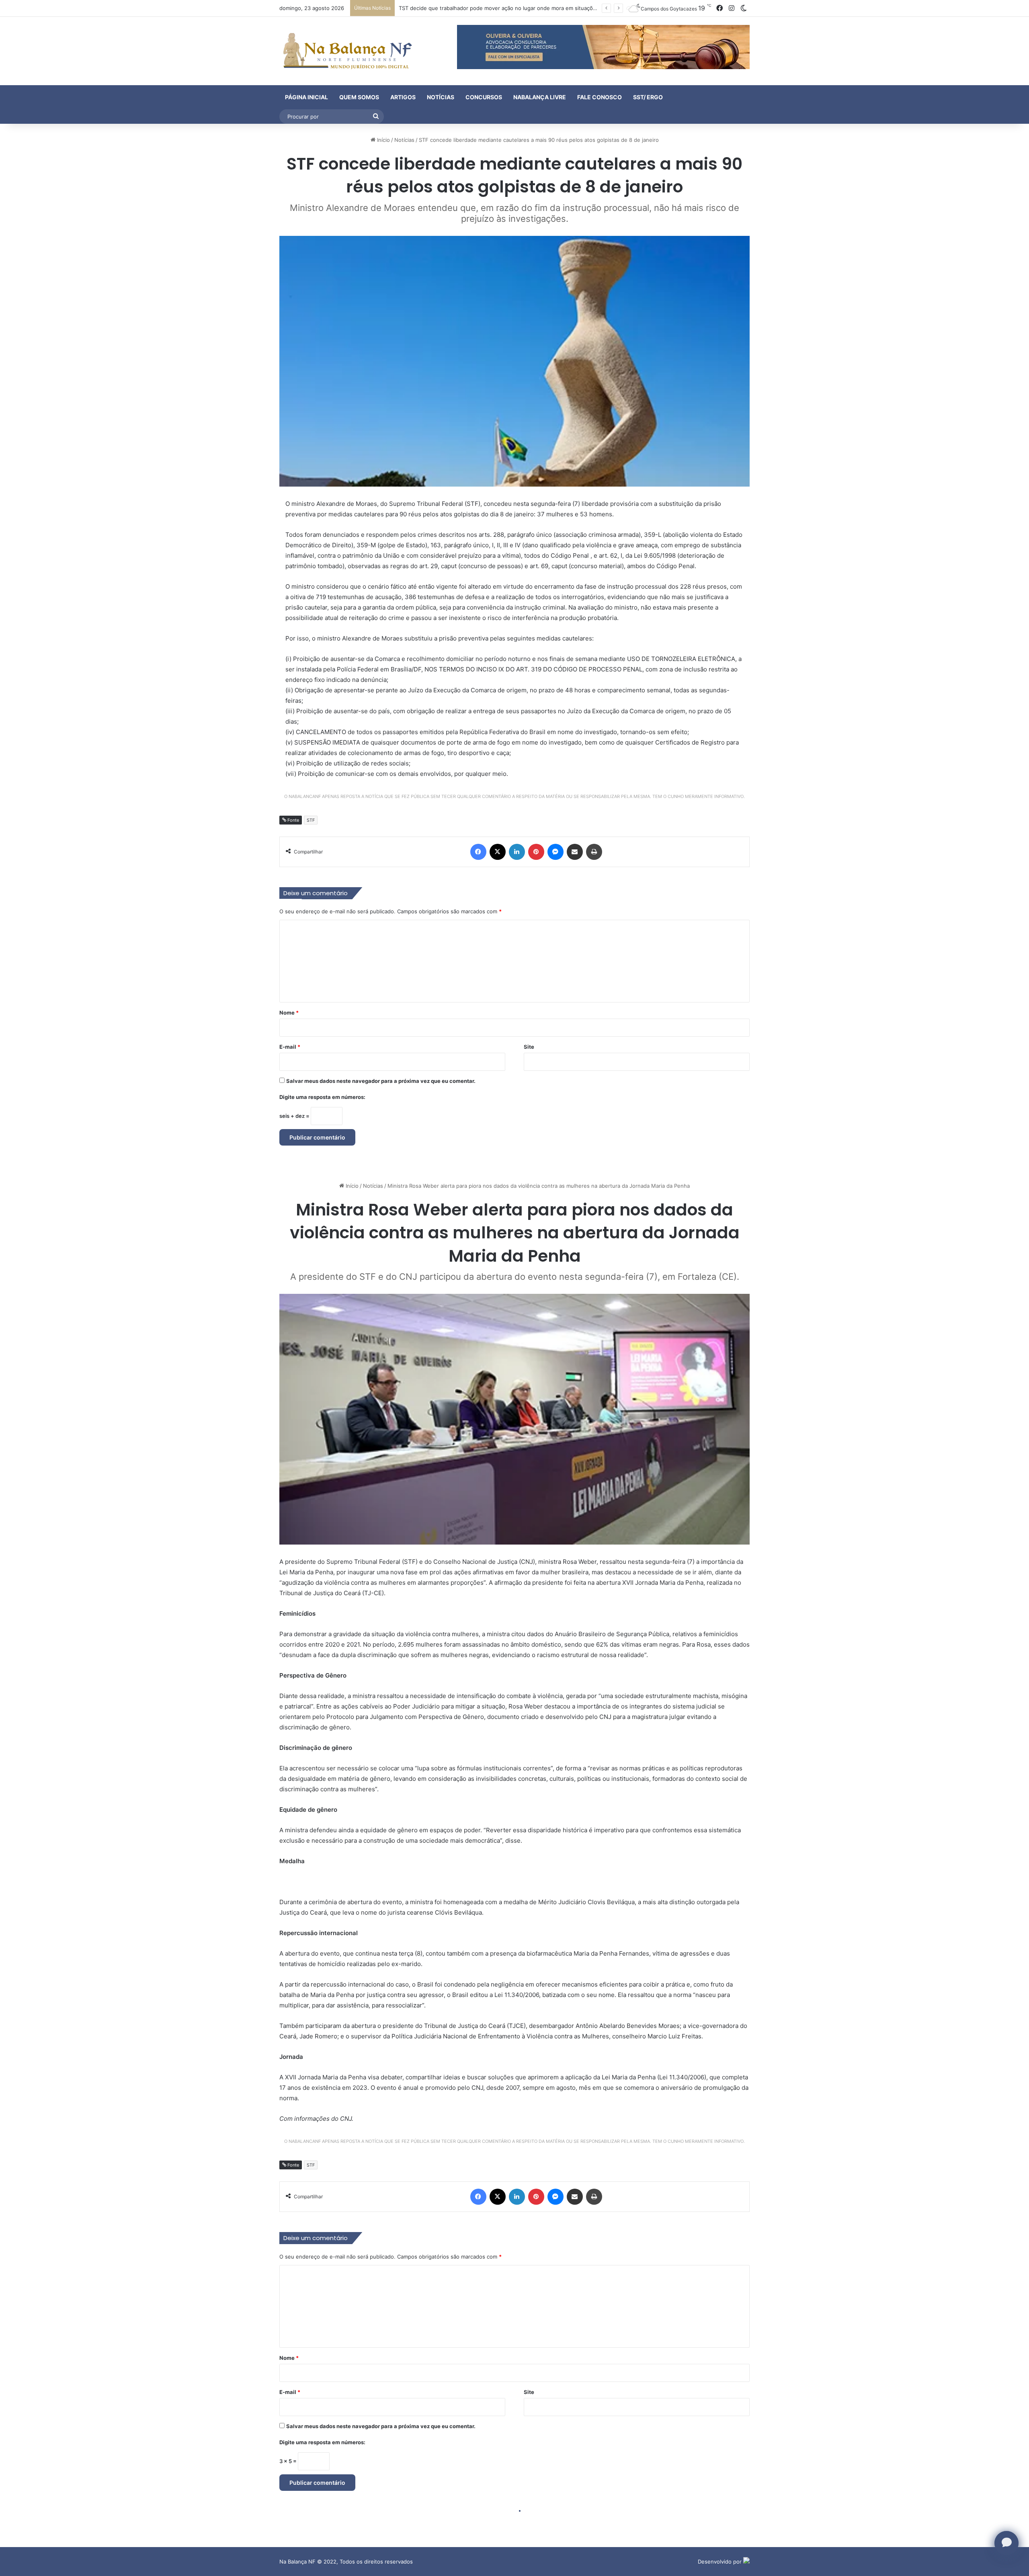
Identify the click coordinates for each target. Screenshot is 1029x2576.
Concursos (484, 97)
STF (311, 820)
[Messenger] (555, 852)
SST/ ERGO (648, 97)
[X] (498, 852)
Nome (289, 1013)
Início (383, 140)
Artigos (403, 97)
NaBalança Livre (540, 97)
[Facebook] (478, 852)
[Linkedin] (517, 852)
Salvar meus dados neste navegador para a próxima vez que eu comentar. (381, 1081)
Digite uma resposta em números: (322, 1097)
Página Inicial (306, 97)
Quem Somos (359, 97)
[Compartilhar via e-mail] (575, 852)
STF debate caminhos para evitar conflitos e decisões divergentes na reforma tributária (508, 8)
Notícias (441, 97)
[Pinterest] (536, 852)
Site (529, 1047)
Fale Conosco (600, 97)
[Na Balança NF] (346, 51)
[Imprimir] (594, 852)
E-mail (290, 1047)
